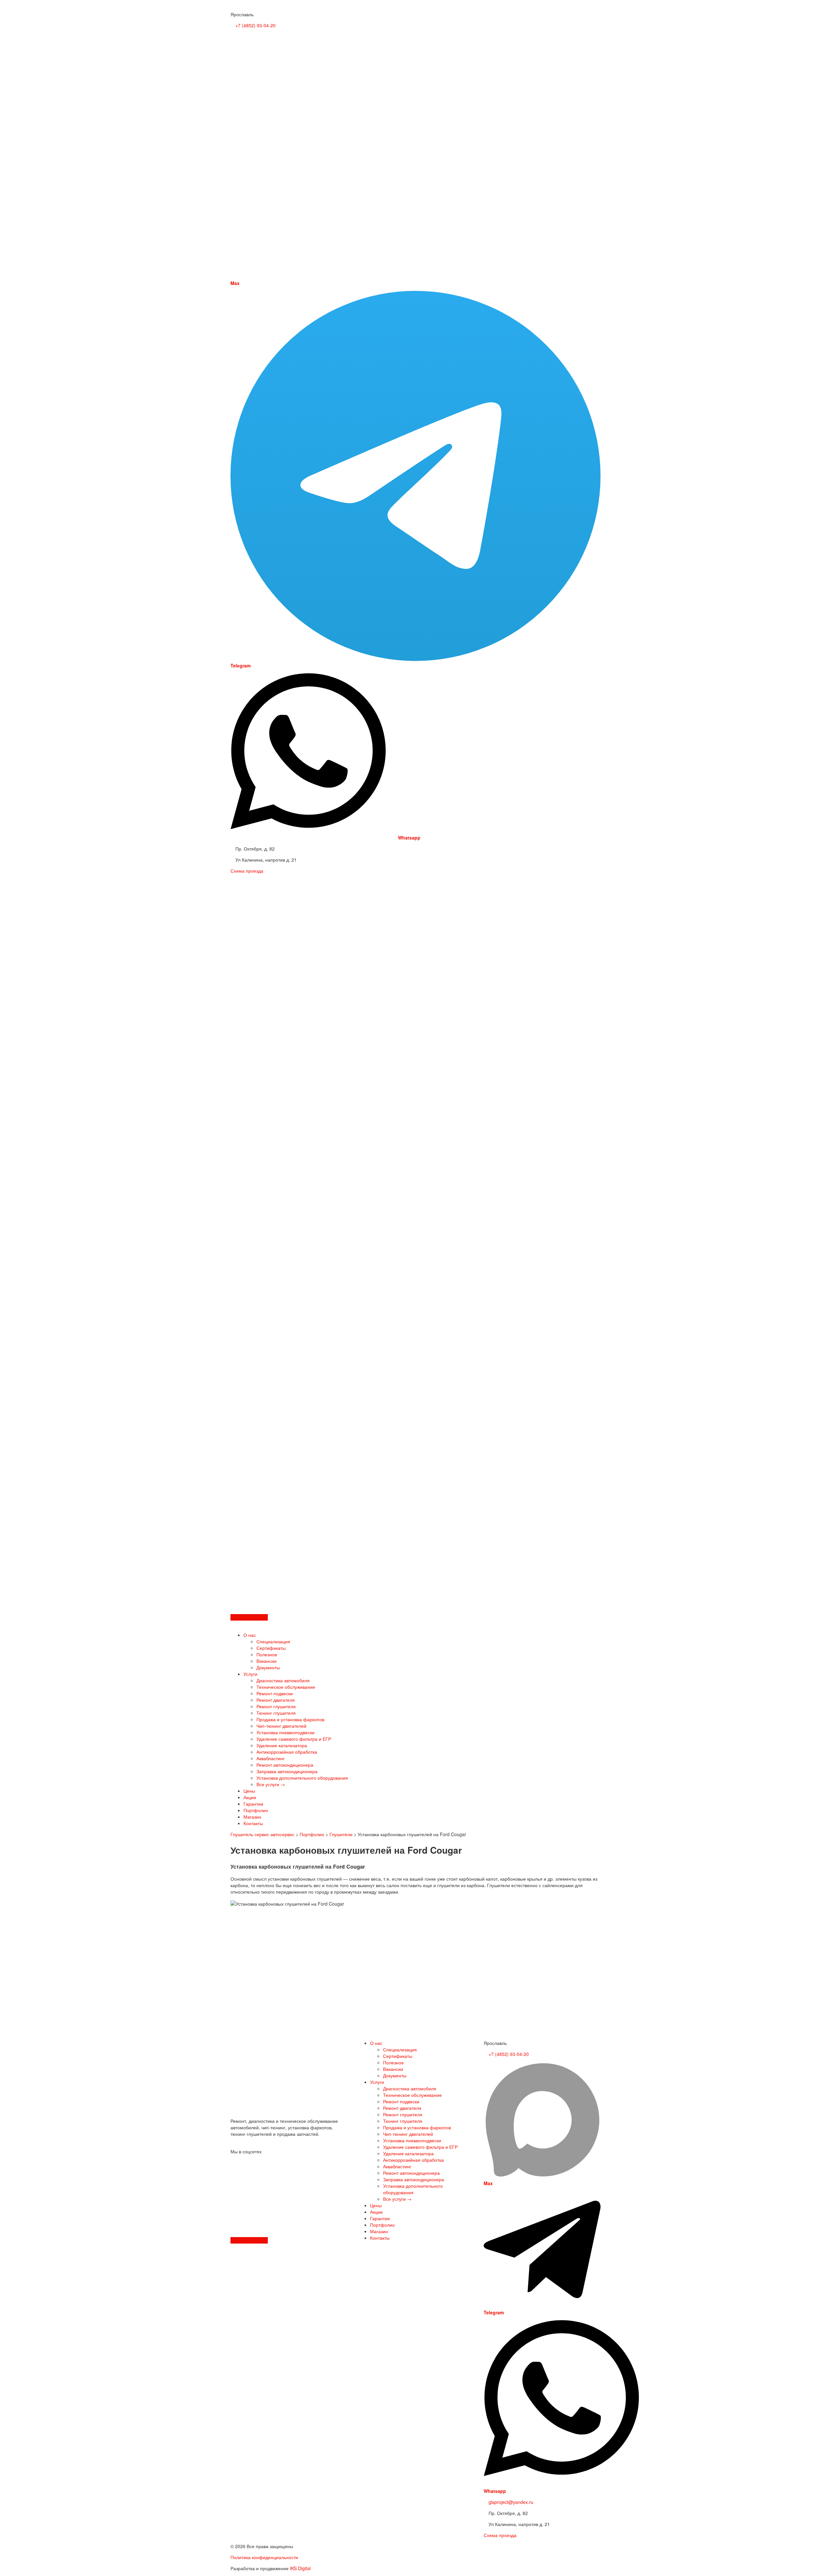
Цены (249, 1791)
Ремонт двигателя (276, 1700)
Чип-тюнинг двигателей (281, 1726)
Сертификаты (271, 1648)
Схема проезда (247, 871)
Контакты (253, 1823)
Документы (268, 1667)
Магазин (252, 1817)
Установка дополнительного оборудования (302, 1778)
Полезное (267, 1654)
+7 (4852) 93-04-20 (255, 25)
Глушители (341, 1834)
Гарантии (253, 1804)
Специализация (273, 1641)
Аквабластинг (271, 1758)
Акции (250, 1797)
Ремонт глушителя (276, 1706)
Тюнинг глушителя (276, 1713)
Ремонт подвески (275, 1693)
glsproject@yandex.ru (510, 2502)
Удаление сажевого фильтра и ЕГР (294, 1739)
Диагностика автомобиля (283, 1680)
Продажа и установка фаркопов (290, 1719)
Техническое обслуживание (286, 1687)
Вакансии (267, 1661)
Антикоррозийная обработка (287, 1752)
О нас (250, 1635)
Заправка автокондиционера (287, 1771)
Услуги (250, 1674)
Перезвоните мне (249, 1617)
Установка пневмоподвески (285, 1732)
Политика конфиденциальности (264, 2557)
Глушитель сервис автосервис (262, 1834)
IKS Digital (300, 2568)
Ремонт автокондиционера (285, 1765)
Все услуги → (271, 1784)
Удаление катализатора (282, 1745)
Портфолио (256, 1810)
